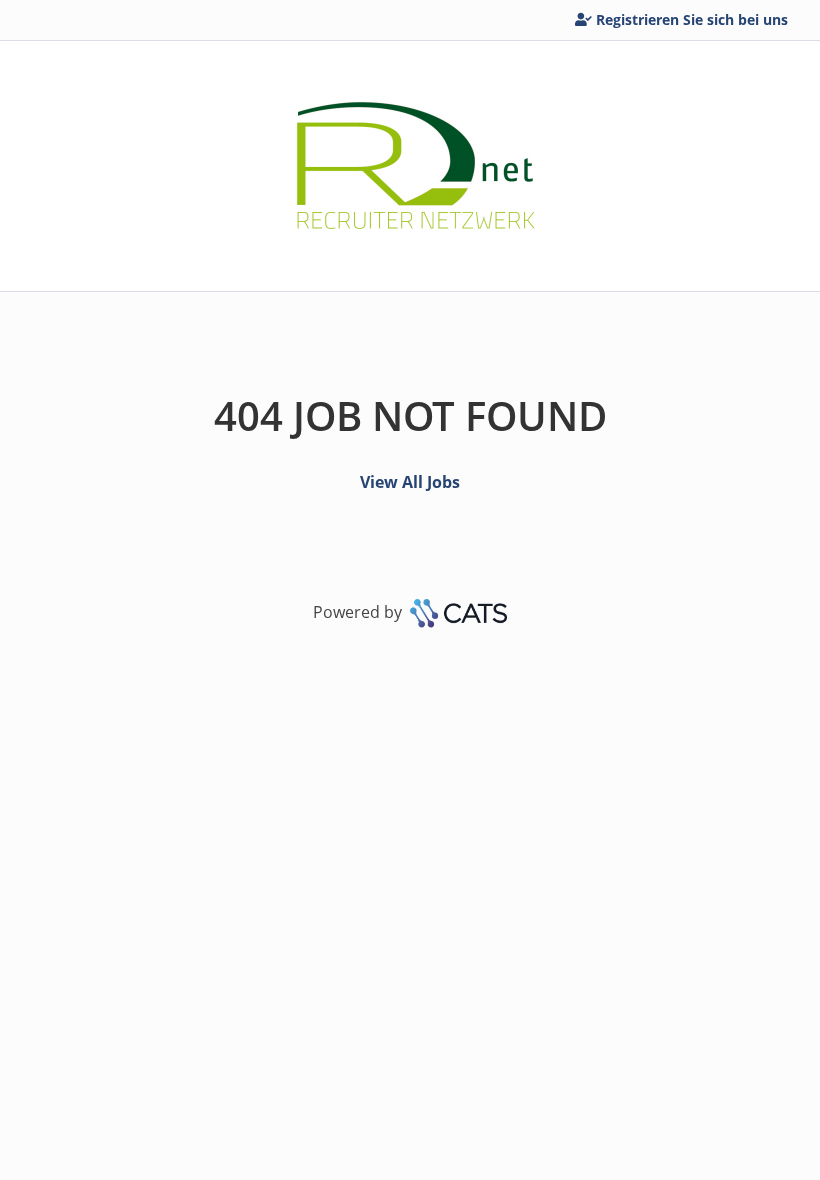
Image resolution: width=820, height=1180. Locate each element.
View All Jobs (410, 482)
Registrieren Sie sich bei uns (692, 19)
